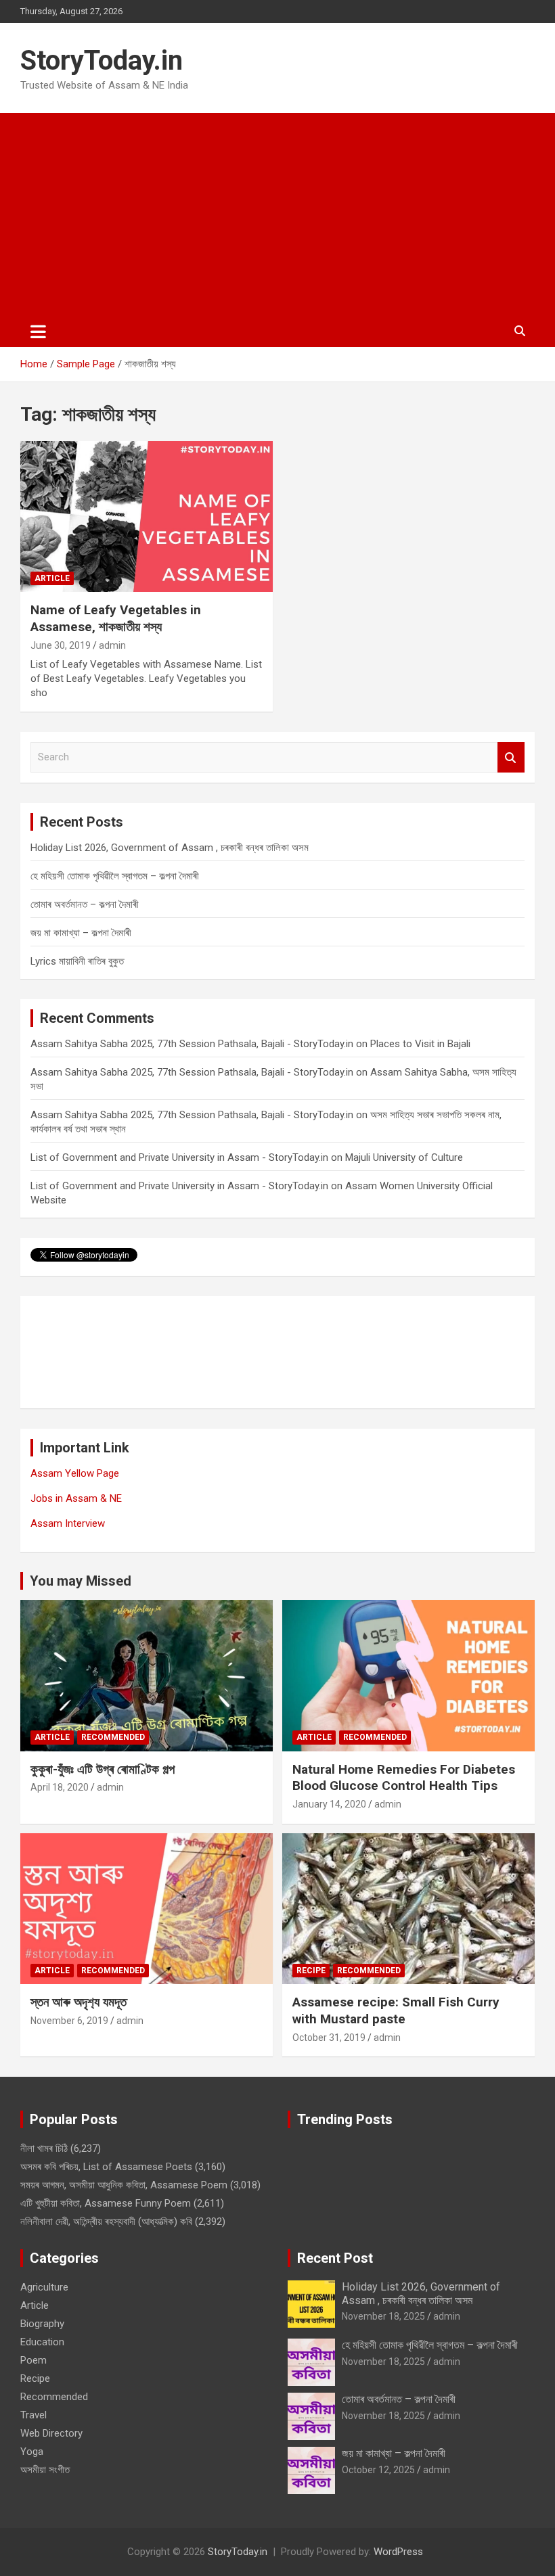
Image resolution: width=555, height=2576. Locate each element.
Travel (34, 2415)
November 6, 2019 (69, 2021)
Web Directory (51, 2433)
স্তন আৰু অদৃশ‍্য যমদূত (79, 2002)
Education (42, 2342)
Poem (34, 2360)
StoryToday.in (102, 61)
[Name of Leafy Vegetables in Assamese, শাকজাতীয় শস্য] (147, 516)
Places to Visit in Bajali (420, 1044)
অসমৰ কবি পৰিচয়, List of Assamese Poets (106, 2167)
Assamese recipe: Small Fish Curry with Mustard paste (396, 2010)
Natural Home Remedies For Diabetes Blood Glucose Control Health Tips (404, 1778)
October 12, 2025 (378, 2470)
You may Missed (81, 1581)
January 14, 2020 (329, 1804)
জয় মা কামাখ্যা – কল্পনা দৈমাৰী (81, 933)
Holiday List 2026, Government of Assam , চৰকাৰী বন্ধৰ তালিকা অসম (170, 848)
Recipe (311, 1971)
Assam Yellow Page (75, 1473)
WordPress (398, 2552)
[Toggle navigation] (38, 331)
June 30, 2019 (61, 645)
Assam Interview (68, 1523)
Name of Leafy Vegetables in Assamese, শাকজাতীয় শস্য (116, 618)
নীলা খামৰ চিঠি (44, 2148)
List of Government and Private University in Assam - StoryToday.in (179, 1157)
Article (52, 578)
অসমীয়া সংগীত (45, 2470)
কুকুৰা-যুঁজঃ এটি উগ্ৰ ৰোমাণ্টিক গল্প (103, 1769)
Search (511, 757)
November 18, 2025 (383, 2316)
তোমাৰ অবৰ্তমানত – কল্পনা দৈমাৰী (85, 904)
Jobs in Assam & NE (76, 1498)
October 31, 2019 (329, 2038)
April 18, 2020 (60, 1787)
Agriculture (44, 2287)
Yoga (32, 2452)
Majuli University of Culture (404, 1157)
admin (112, 645)
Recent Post (335, 2258)
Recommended (113, 1737)
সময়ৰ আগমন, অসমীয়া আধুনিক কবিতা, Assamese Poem (124, 2185)
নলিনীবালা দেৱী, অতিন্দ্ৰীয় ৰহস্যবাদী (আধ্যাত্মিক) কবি (106, 2222)
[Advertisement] (277, 214)
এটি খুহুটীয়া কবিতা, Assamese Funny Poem (106, 2203)
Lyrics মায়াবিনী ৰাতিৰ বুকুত (77, 961)
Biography (42, 2324)
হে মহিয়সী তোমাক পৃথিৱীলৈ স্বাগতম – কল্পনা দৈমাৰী (115, 876)
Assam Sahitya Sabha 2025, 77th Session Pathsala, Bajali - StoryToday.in (192, 1044)
